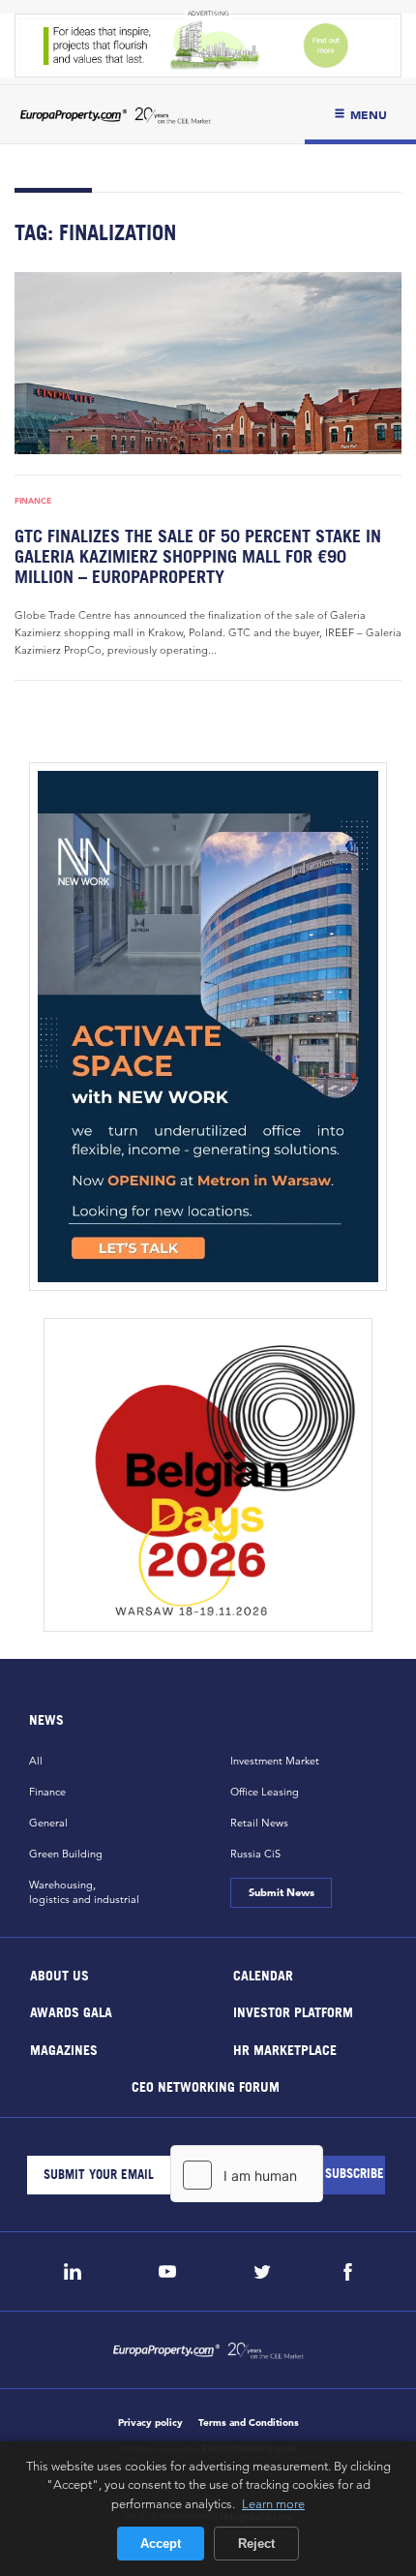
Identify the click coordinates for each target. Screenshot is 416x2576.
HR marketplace (285, 2049)
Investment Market (275, 1761)
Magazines (64, 2049)
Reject (256, 2544)
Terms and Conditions (249, 2423)
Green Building (66, 1854)
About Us (59, 1974)
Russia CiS (255, 1854)
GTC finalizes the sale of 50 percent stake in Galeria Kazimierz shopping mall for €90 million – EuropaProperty (198, 556)
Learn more (273, 2503)
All (36, 1761)
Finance (33, 501)
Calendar (263, 1974)
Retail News (259, 1823)
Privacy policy (150, 2423)
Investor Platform (293, 2012)
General (48, 1823)
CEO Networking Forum (206, 2086)
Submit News (281, 1892)
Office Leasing (265, 1792)
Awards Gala (71, 2012)
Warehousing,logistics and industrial (84, 1892)
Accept (161, 2544)
